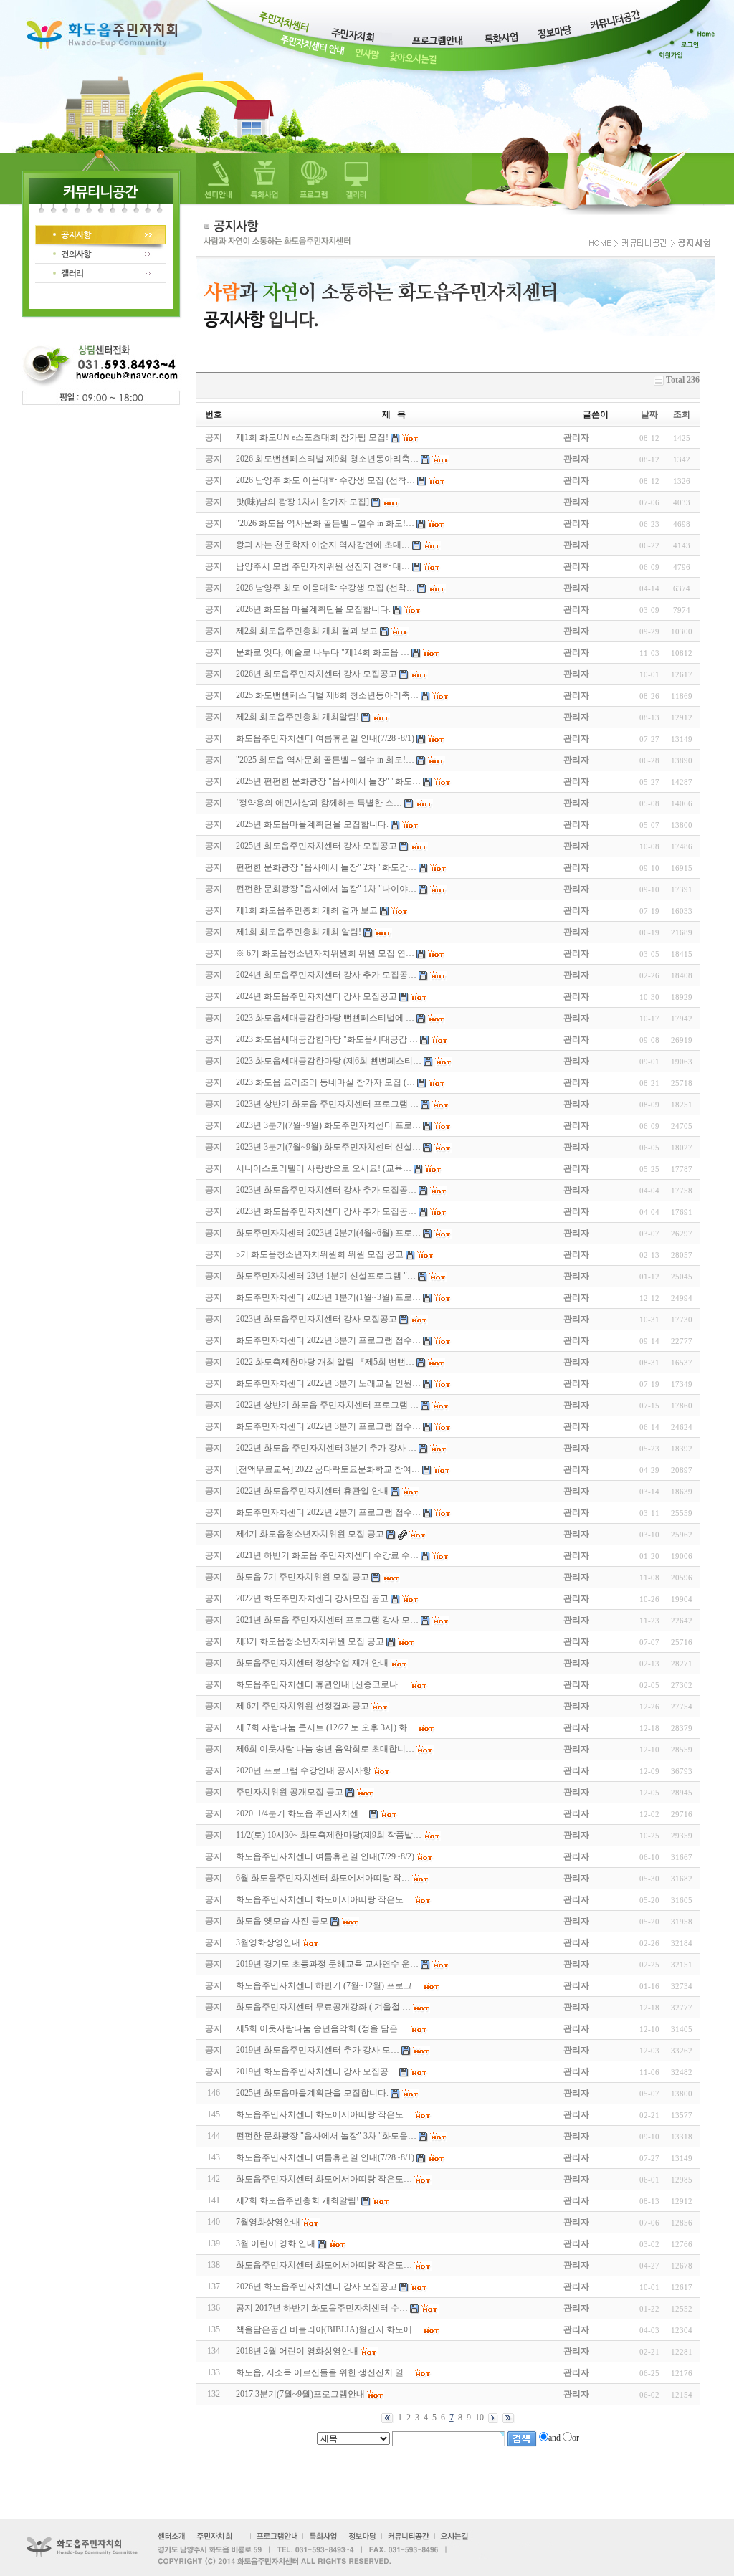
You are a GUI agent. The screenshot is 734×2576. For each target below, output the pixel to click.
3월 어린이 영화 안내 (276, 2243)
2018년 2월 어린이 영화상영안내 (297, 2351)
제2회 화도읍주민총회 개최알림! (297, 2200)
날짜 (649, 414)
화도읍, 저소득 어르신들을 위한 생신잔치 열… (324, 2372)
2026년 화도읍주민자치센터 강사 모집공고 (316, 2286)
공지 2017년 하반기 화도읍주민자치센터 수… (322, 2308)
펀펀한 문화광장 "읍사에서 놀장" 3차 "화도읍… (326, 2136)
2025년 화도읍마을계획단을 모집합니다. (312, 2093)
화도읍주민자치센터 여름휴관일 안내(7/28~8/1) (325, 2157)
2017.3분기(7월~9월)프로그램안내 (300, 2394)
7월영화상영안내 (268, 2222)
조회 (682, 414)
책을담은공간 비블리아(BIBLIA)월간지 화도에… (328, 2329)
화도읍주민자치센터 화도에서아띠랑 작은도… (324, 2114)
